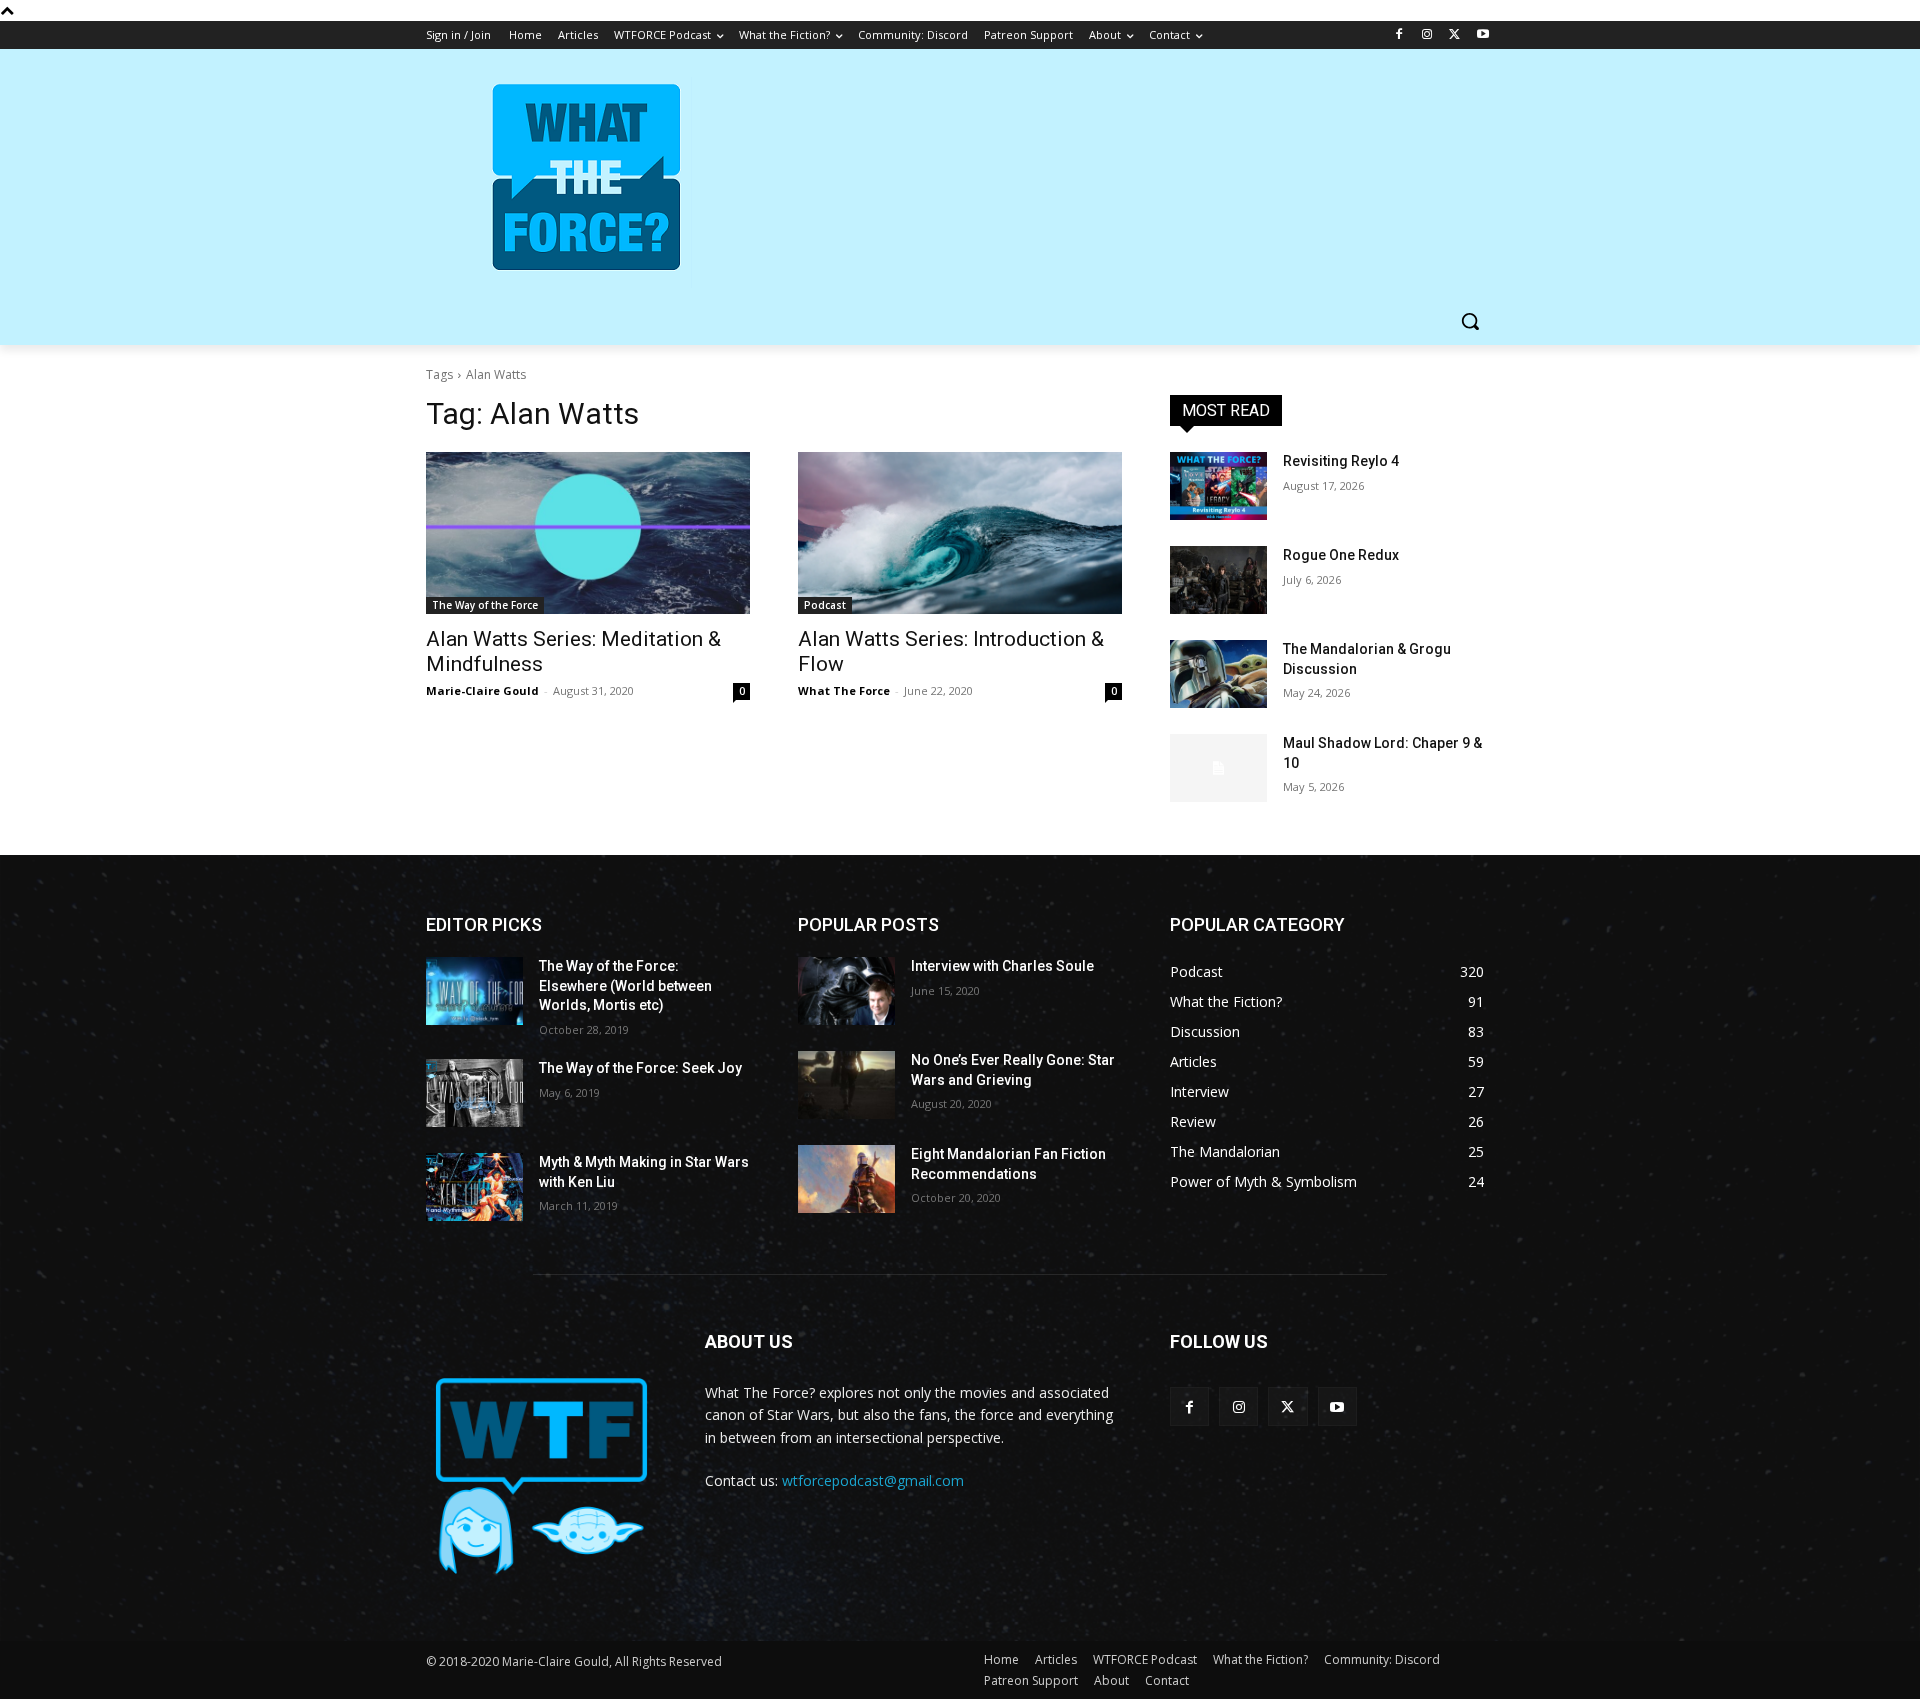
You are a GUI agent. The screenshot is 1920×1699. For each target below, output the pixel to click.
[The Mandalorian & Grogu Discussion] (1218, 674)
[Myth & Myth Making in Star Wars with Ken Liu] (474, 1187)
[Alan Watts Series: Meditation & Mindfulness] (588, 533)
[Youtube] (1482, 35)
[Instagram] (1427, 35)
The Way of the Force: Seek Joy (640, 1068)
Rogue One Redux (1341, 555)
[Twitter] (1454, 35)
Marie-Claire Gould (482, 690)
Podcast (825, 605)
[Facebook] (1399, 35)
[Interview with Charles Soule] (846, 991)
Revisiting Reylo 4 (1341, 461)
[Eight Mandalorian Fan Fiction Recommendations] (846, 1179)
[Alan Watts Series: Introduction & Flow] (960, 533)
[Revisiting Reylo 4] (1218, 486)
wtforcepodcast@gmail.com (873, 1480)
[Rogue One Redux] (1218, 580)
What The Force (844, 690)
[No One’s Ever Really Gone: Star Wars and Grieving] (846, 1085)
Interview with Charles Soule (1002, 966)
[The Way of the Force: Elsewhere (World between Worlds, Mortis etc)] (474, 991)
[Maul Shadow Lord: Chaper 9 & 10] (1218, 768)
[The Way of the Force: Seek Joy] (474, 1093)
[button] (1470, 321)
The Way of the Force (485, 605)
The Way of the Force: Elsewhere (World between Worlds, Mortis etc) (625, 985)
